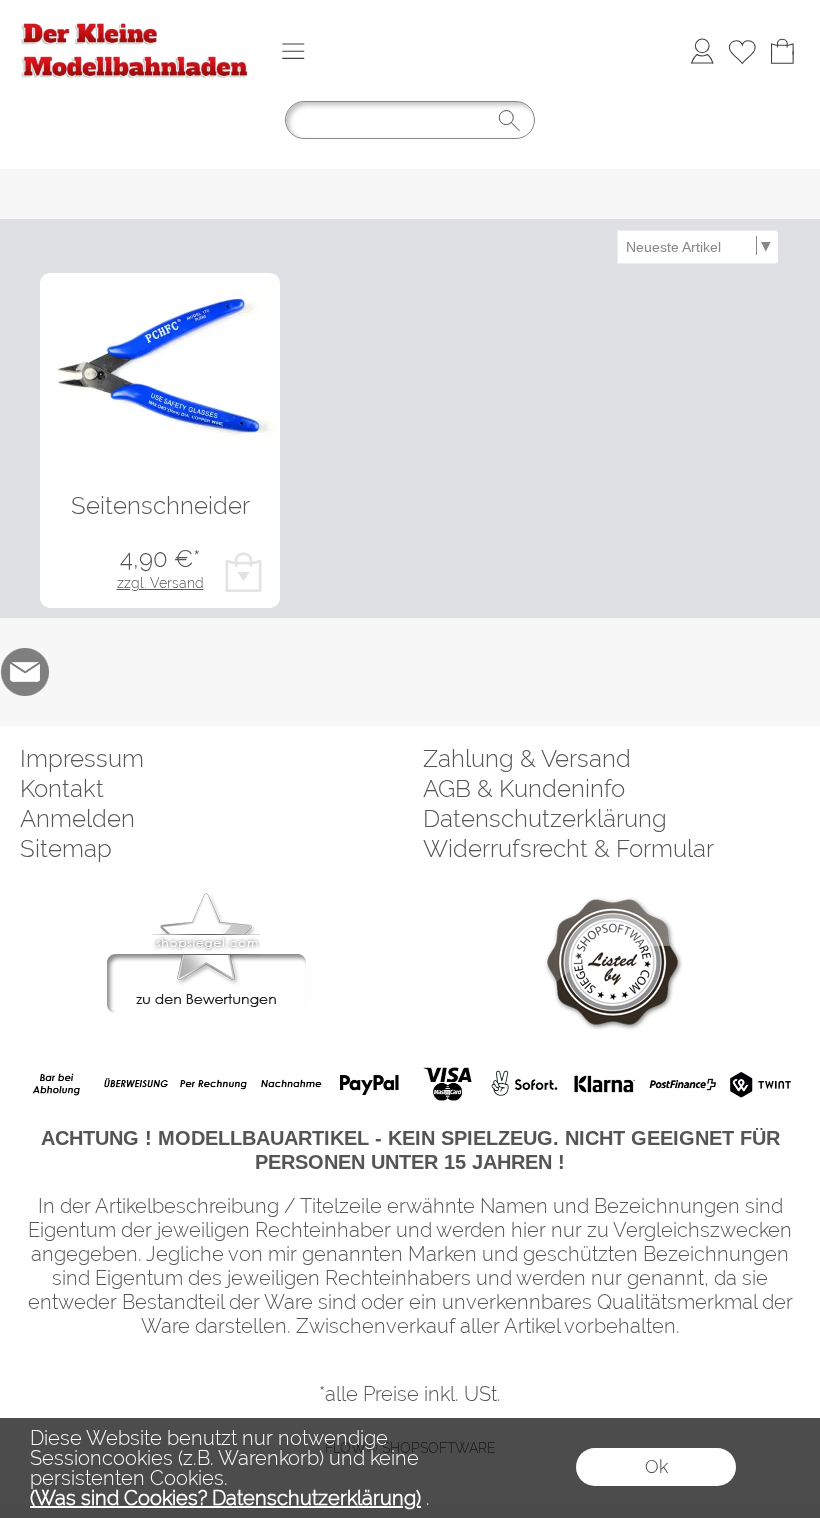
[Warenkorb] (782, 51)
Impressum (82, 758)
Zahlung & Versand (527, 758)
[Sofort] (525, 1084)
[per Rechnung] (213, 1084)
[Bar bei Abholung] (57, 1084)
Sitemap (66, 848)
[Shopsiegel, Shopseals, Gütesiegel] (206, 898)
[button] (293, 51)
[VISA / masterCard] (447, 1084)
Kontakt (62, 788)
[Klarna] (603, 1084)
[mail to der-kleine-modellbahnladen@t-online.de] (25, 672)
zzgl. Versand (160, 583)
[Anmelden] (702, 51)
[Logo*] (135, 21)
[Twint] (759, 1084)
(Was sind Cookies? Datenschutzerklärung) (225, 1498)
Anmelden (77, 818)
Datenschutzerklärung (545, 818)
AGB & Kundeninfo (524, 788)
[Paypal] (369, 1084)
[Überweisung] (135, 1084)
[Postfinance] (681, 1084)
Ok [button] (656, 1466)
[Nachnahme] (291, 1084)
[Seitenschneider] (160, 363)
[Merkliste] (742, 51)
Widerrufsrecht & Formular (568, 848)
